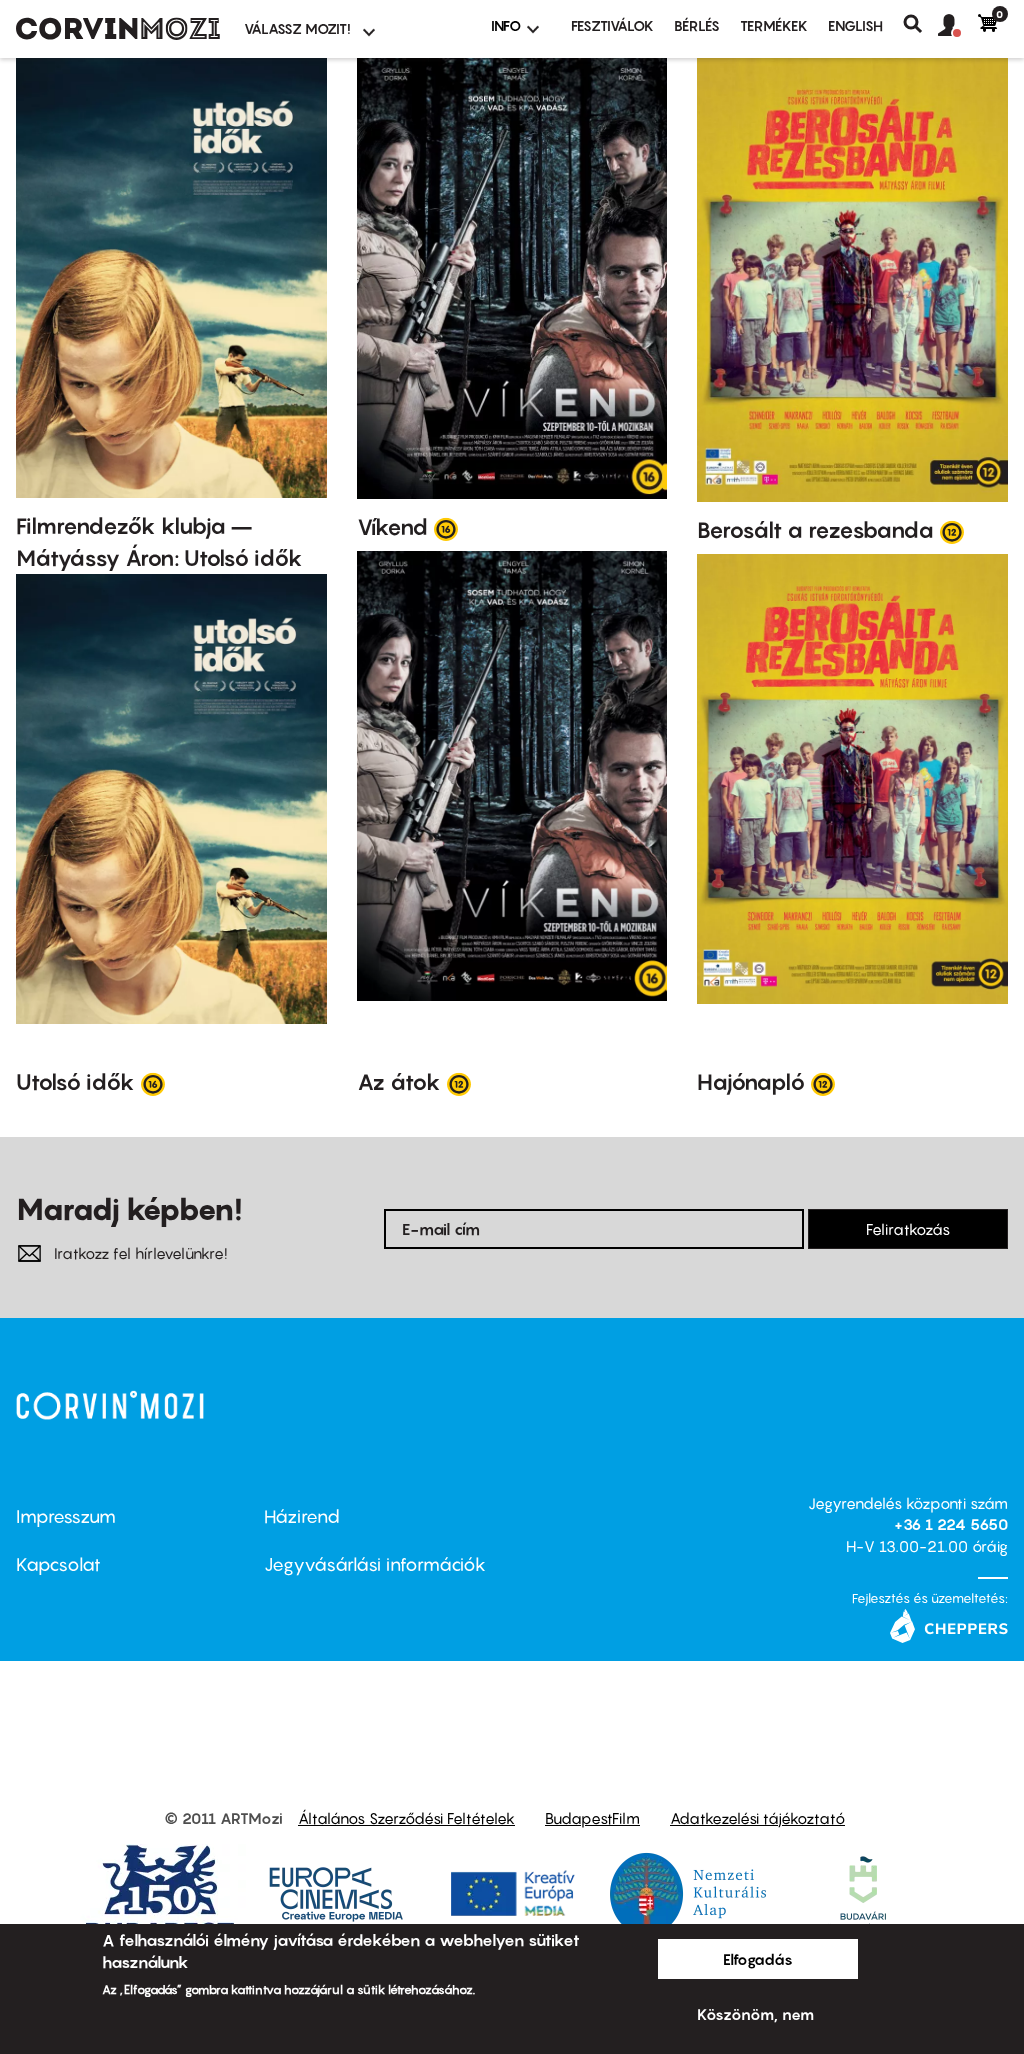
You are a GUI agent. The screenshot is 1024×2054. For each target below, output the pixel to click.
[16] (446, 528)
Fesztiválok (612, 25)
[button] (958, 26)
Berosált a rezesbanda (815, 530)
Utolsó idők (75, 1082)
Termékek (774, 25)
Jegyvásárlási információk (375, 1564)
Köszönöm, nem (755, 2014)
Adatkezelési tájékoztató (757, 1818)
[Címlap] (118, 29)
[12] (952, 531)
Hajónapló (751, 1082)
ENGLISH (855, 25)
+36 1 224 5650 (951, 1524)
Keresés (920, 24)
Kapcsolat (58, 1564)
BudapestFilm (592, 1818)
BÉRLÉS (697, 25)
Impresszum (66, 1516)
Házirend (302, 1516)
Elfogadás (758, 1959)
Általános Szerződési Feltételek (406, 1818)
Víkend (392, 527)
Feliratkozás (908, 1229)
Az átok (399, 1082)
